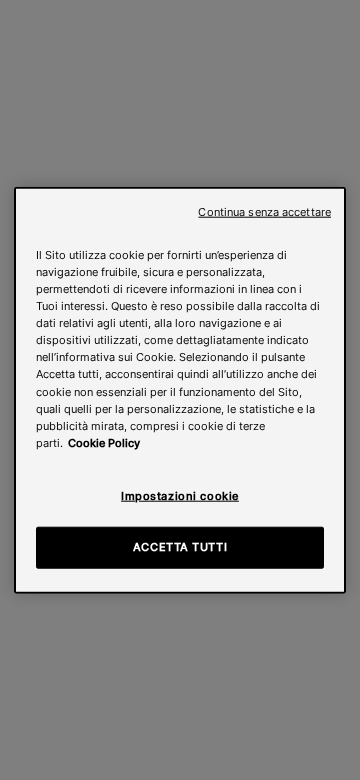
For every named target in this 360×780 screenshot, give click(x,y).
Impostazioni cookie (180, 495)
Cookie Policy (104, 442)
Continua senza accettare (264, 212)
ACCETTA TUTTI (180, 546)
